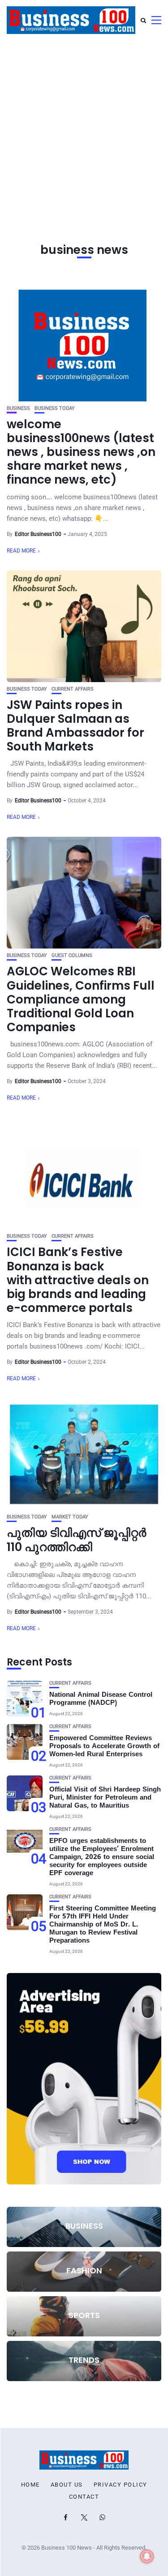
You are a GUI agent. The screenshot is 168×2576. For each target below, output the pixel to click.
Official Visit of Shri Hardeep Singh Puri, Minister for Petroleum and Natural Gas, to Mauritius (105, 1798)
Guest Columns (72, 955)
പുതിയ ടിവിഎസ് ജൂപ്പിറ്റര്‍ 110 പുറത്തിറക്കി (76, 1540)
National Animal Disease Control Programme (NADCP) (101, 1699)
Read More (21, 551)
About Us (67, 2485)
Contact (84, 2497)
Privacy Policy (121, 2485)
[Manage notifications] (147, 2556)
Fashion (84, 2270)
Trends (84, 2360)
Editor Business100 (38, 534)
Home (30, 2485)
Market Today (70, 1517)
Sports (84, 2315)
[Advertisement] (84, 129)
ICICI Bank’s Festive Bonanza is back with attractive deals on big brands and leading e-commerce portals (78, 1280)
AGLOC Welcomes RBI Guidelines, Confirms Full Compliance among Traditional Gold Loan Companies (81, 999)
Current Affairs (73, 689)
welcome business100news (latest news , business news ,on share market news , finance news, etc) (81, 452)
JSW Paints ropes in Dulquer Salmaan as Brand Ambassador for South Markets (75, 726)
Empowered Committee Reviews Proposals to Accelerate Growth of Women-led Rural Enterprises (104, 1747)
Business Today (55, 408)
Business (18, 408)
